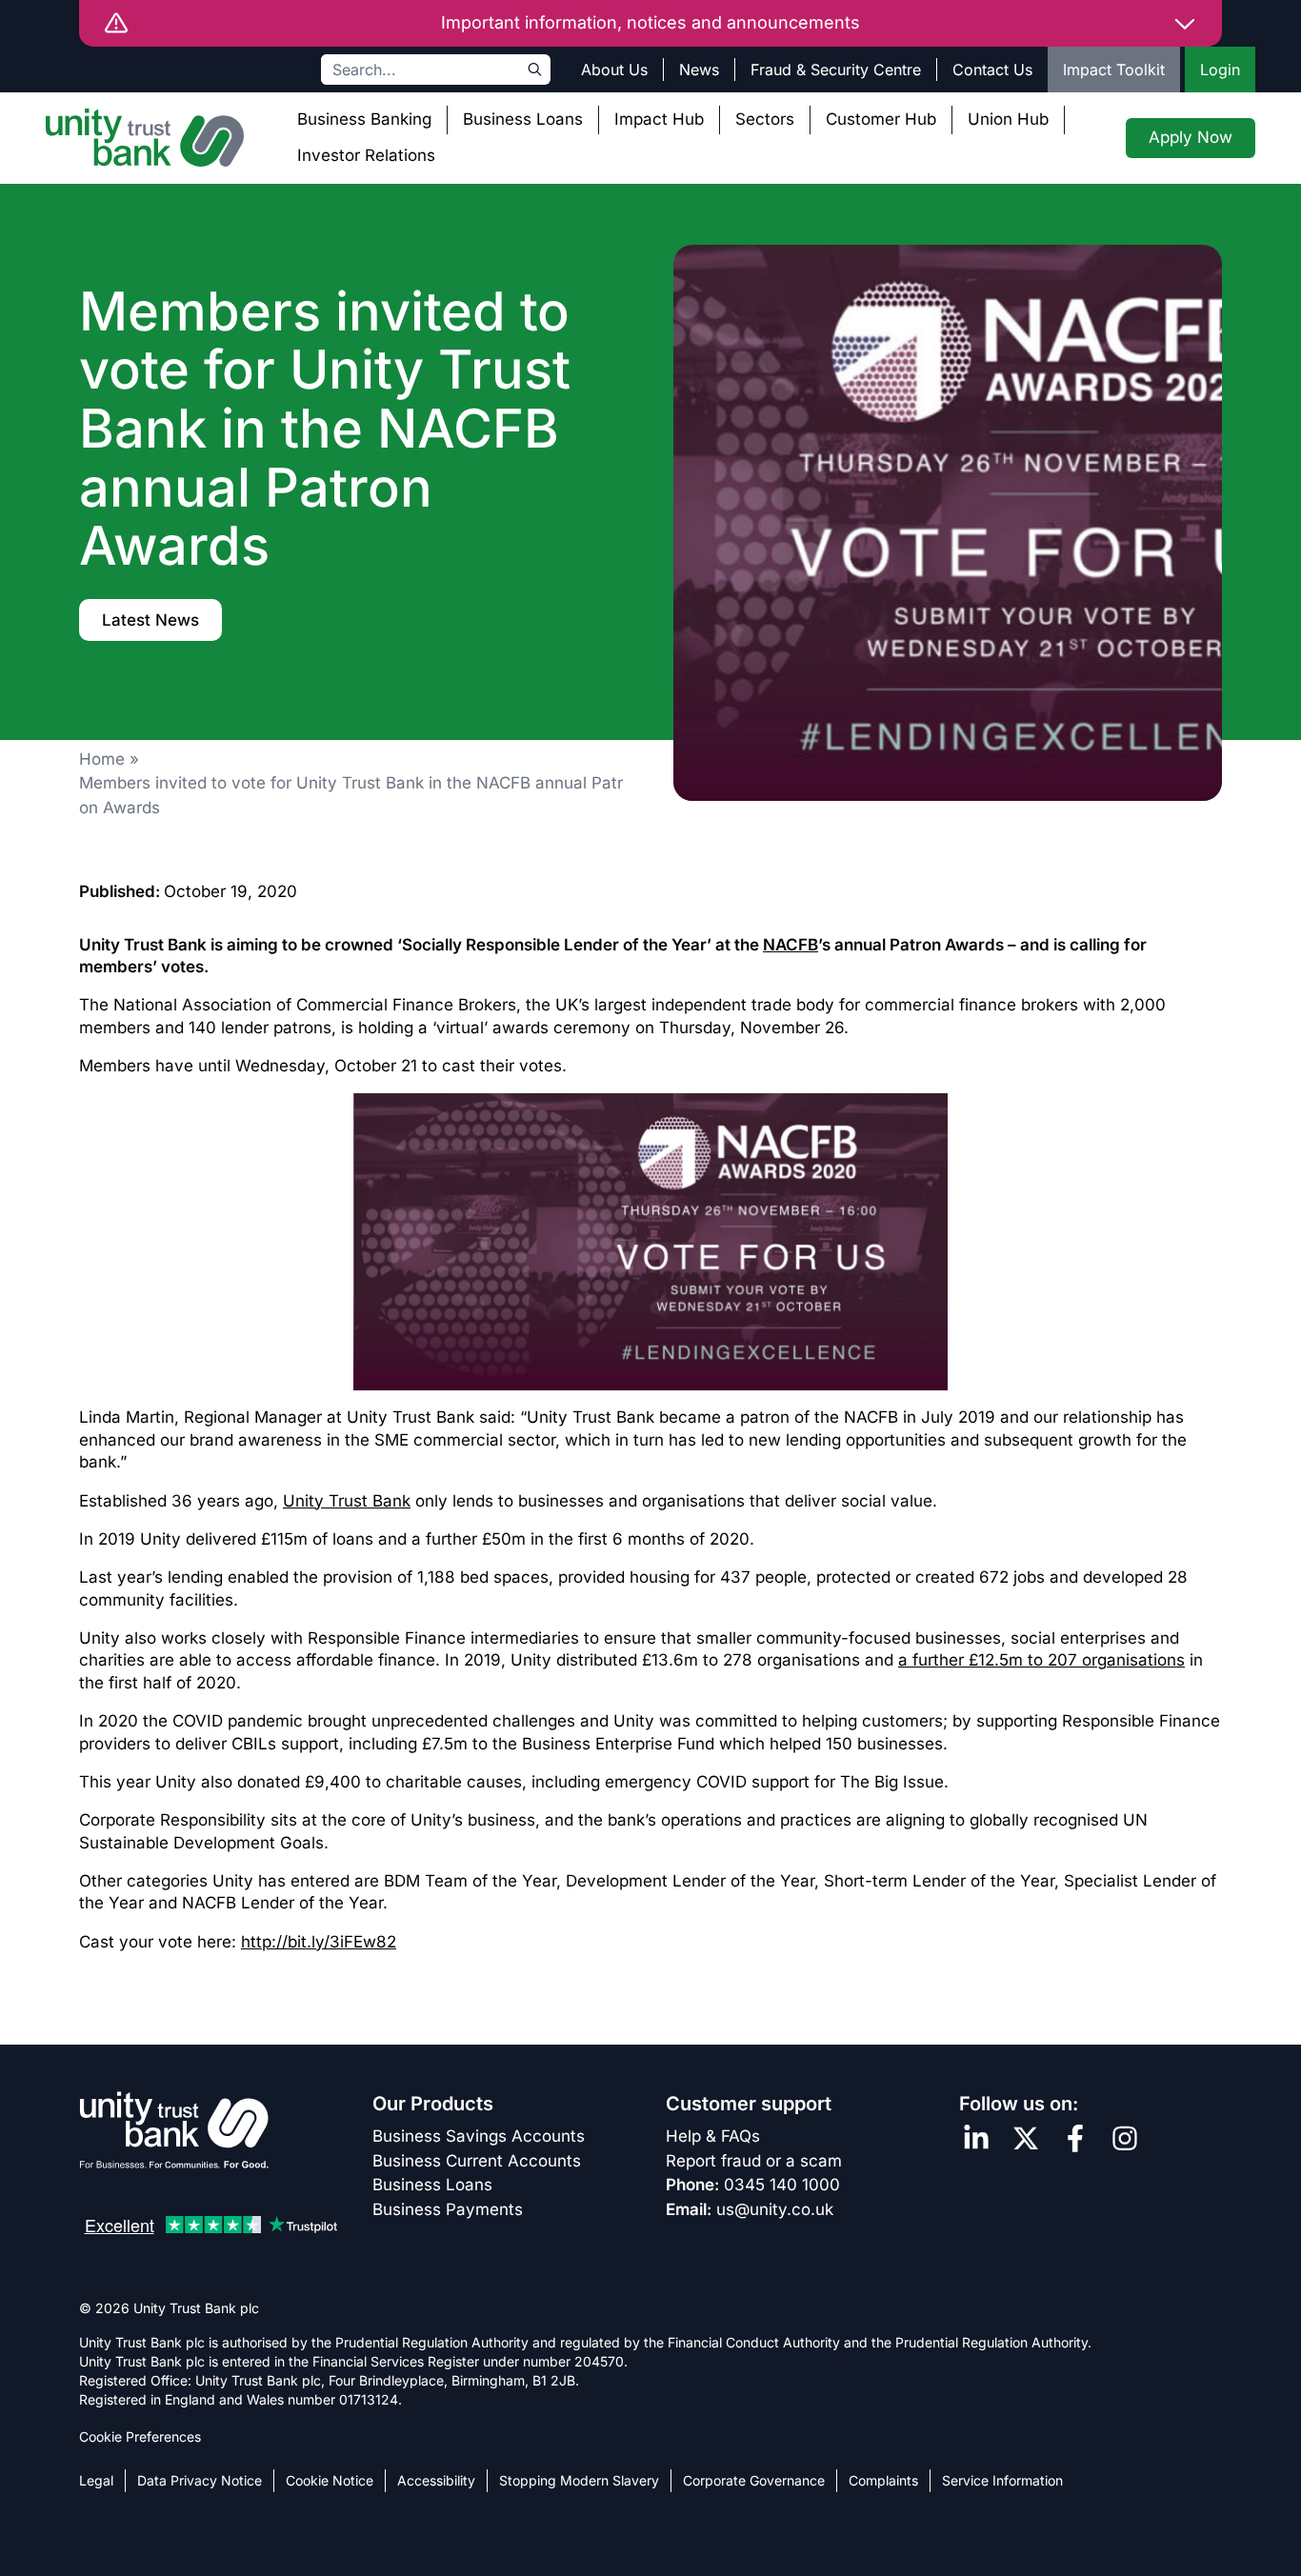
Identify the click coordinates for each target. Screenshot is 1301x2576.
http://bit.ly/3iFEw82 (319, 1942)
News (699, 70)
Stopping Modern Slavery (579, 2480)
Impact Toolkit (1114, 70)
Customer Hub (881, 119)
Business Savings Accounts (479, 2136)
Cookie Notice (330, 2480)
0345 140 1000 (782, 2185)
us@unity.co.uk (775, 2209)
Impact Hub (659, 119)
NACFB (791, 945)
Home (102, 759)
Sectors (765, 119)
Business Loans (523, 119)
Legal (96, 2480)
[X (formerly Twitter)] (1026, 2138)
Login (1220, 70)
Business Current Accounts (477, 2161)
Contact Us (992, 70)
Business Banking (364, 119)
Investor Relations (366, 155)
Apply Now (1191, 137)
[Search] (535, 70)
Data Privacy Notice (200, 2480)
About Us (614, 70)
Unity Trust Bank (347, 1501)
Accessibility (436, 2480)
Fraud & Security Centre (836, 70)
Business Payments (448, 2209)
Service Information (1002, 2480)
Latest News (150, 620)
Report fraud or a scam (754, 2161)
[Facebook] (1075, 2138)
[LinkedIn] (976, 2138)
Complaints (883, 2480)
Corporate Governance (754, 2480)
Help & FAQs (713, 2136)
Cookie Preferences (140, 2436)
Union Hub (1008, 119)
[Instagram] (1125, 2138)
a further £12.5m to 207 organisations (1041, 1660)
